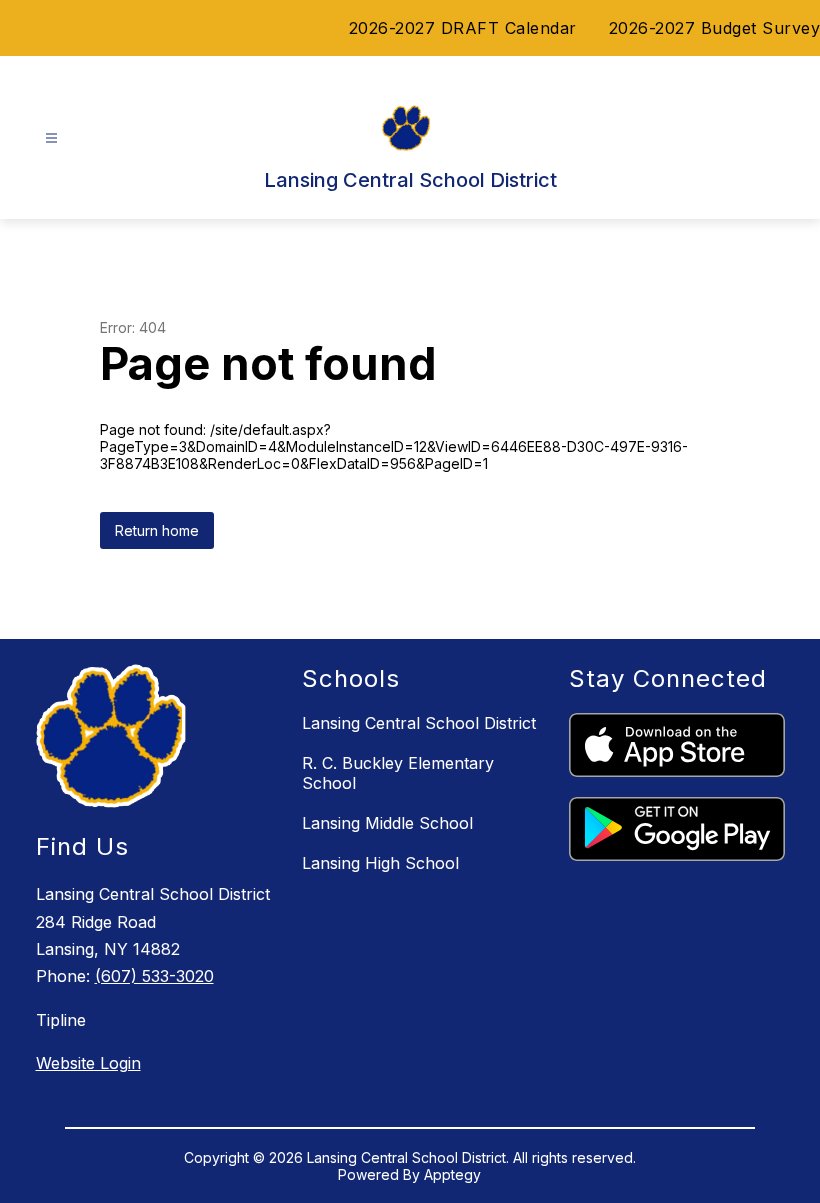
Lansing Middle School (387, 823)
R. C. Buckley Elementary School (398, 773)
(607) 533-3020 (154, 976)
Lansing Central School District (419, 723)
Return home (157, 530)
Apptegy (452, 1174)
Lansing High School (380, 863)
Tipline (61, 1020)
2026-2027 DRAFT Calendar (463, 28)
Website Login (88, 1063)
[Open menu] (51, 138)
